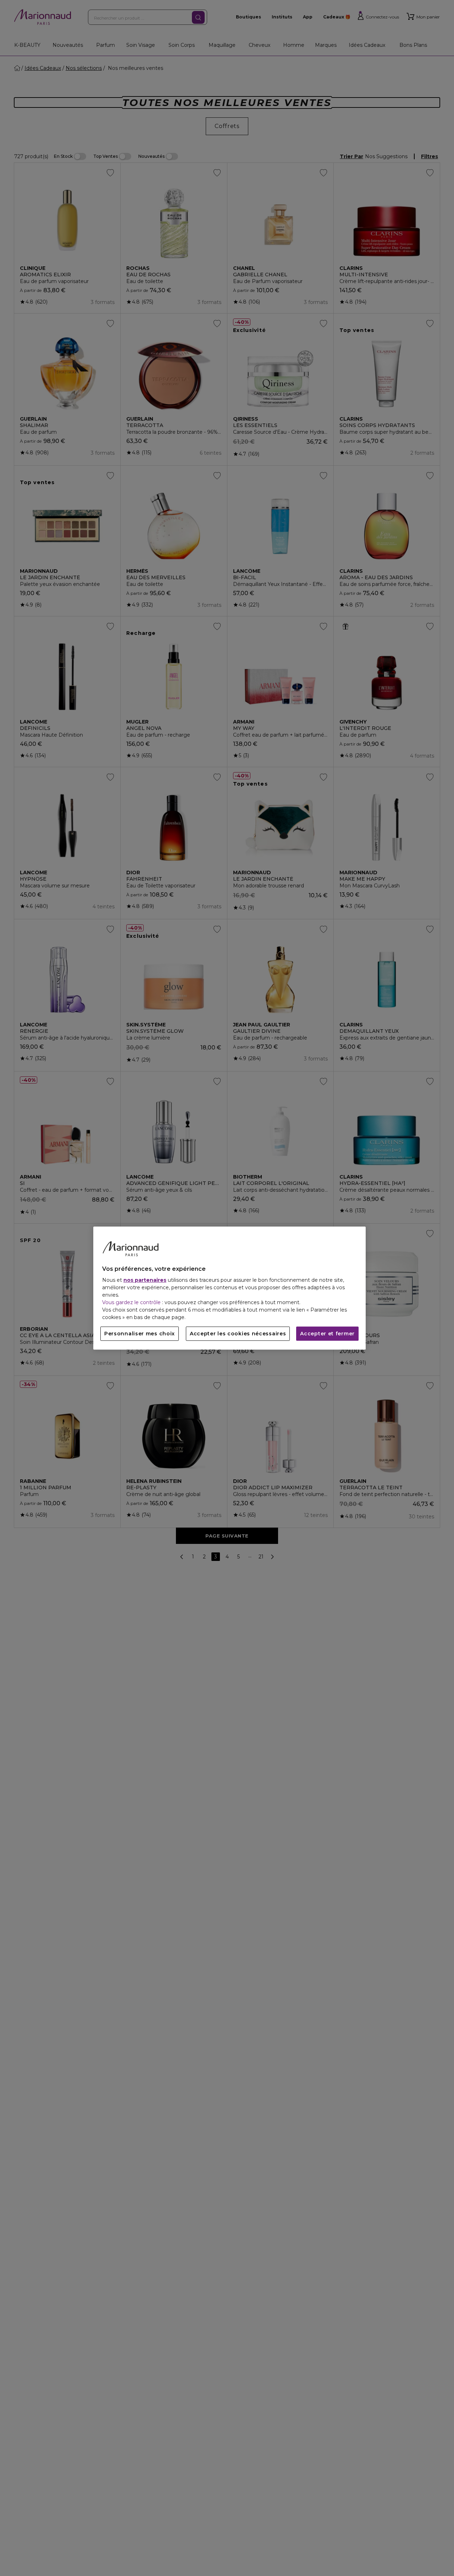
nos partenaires (145, 1280)
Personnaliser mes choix (140, 1334)
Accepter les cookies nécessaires (238, 1334)
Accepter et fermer (327, 1334)
